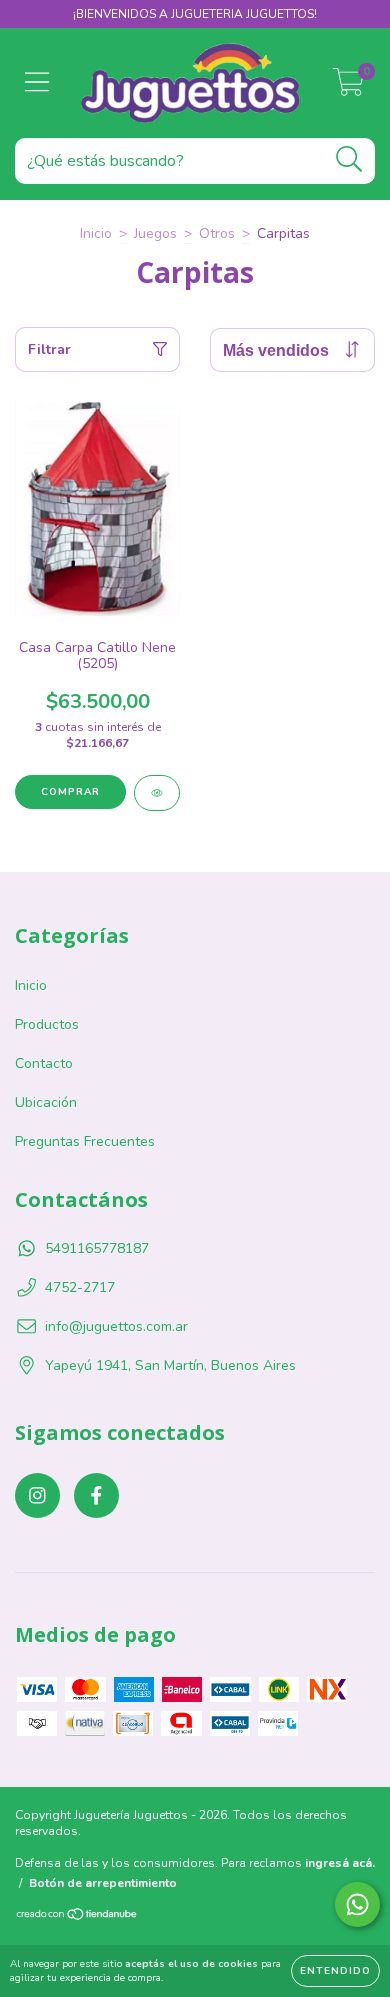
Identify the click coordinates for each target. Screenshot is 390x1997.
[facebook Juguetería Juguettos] (96, 1495)
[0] (348, 88)
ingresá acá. (340, 1863)
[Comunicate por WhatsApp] (357, 1904)
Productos (47, 1024)
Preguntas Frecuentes (85, 1141)
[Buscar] (349, 159)
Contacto (44, 1063)
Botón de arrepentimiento (103, 1883)
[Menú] (37, 83)
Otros (217, 233)
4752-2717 (80, 1287)
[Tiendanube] (77, 1917)
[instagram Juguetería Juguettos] (37, 1495)
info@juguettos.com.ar (116, 1326)
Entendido (335, 1971)
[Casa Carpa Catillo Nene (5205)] (157, 793)
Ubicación (46, 1102)
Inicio (96, 233)
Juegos (155, 233)
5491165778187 (97, 1248)
